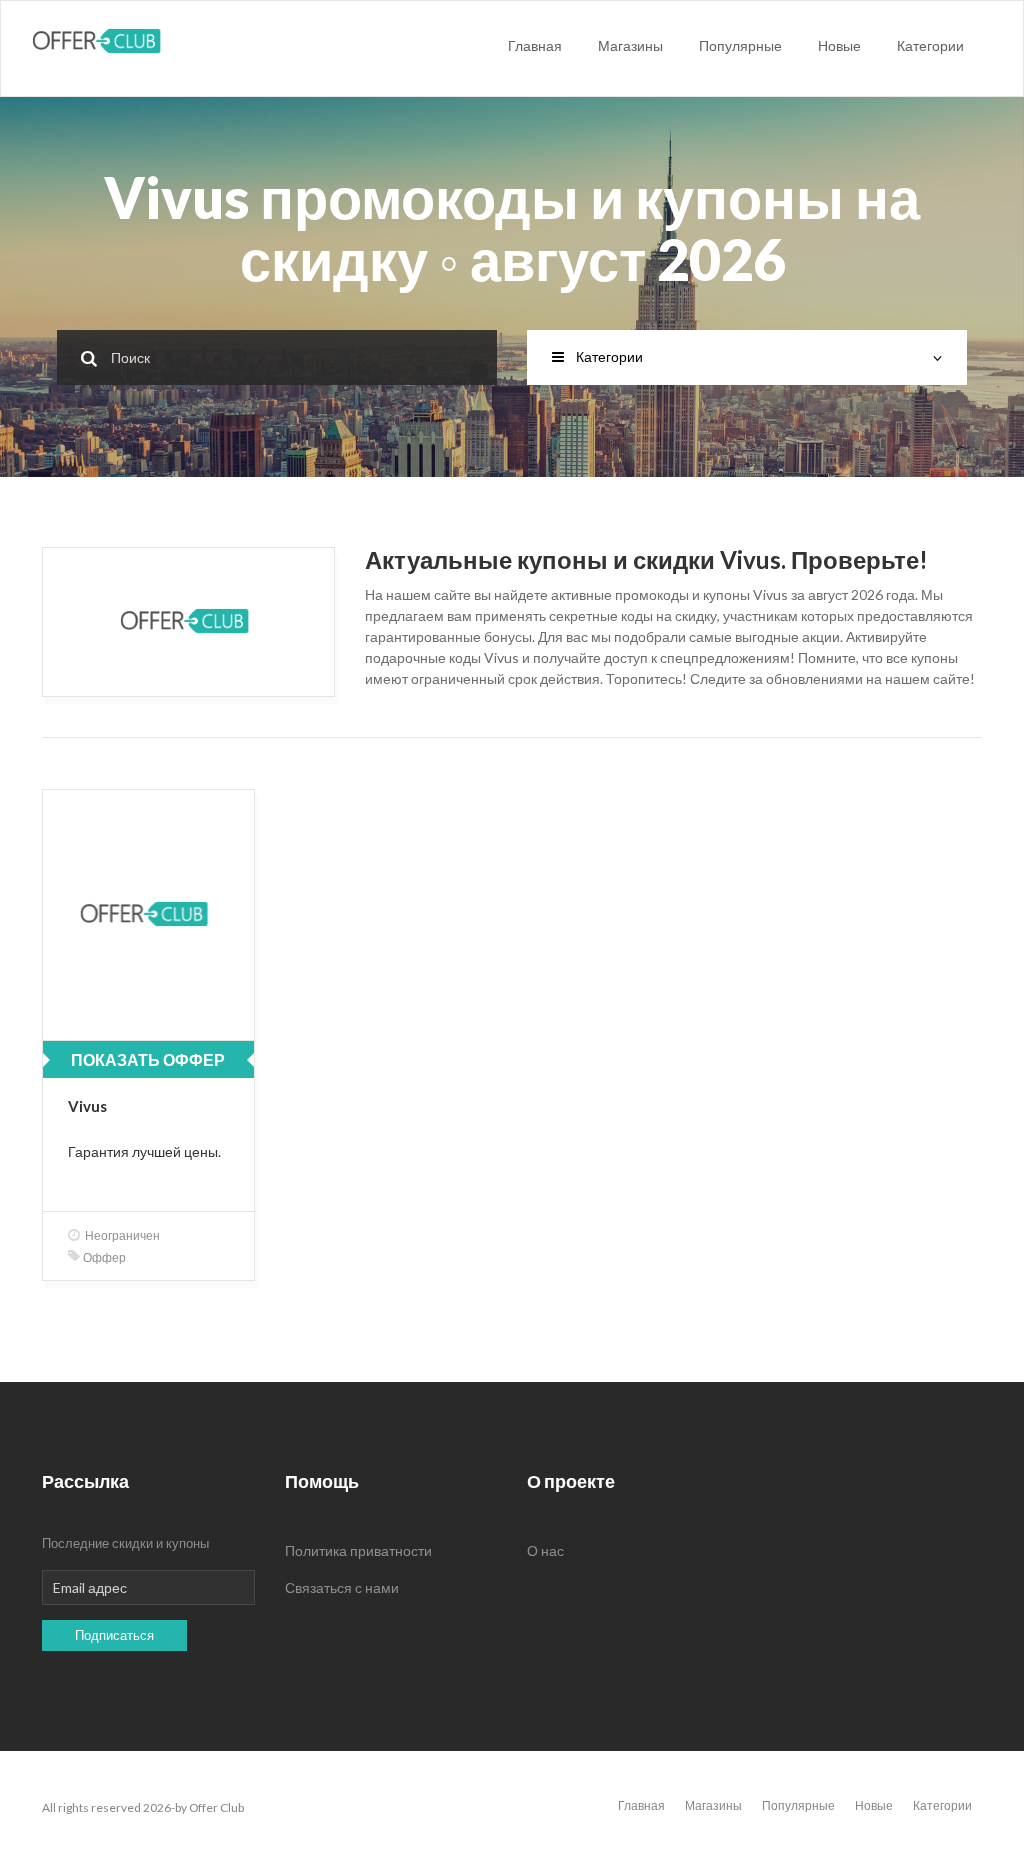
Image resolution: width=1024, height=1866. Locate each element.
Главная (535, 45)
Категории (930, 45)
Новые (839, 45)
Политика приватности (358, 1550)
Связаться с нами (342, 1587)
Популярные (740, 45)
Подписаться (114, 1635)
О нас (545, 1550)
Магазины (630, 45)
